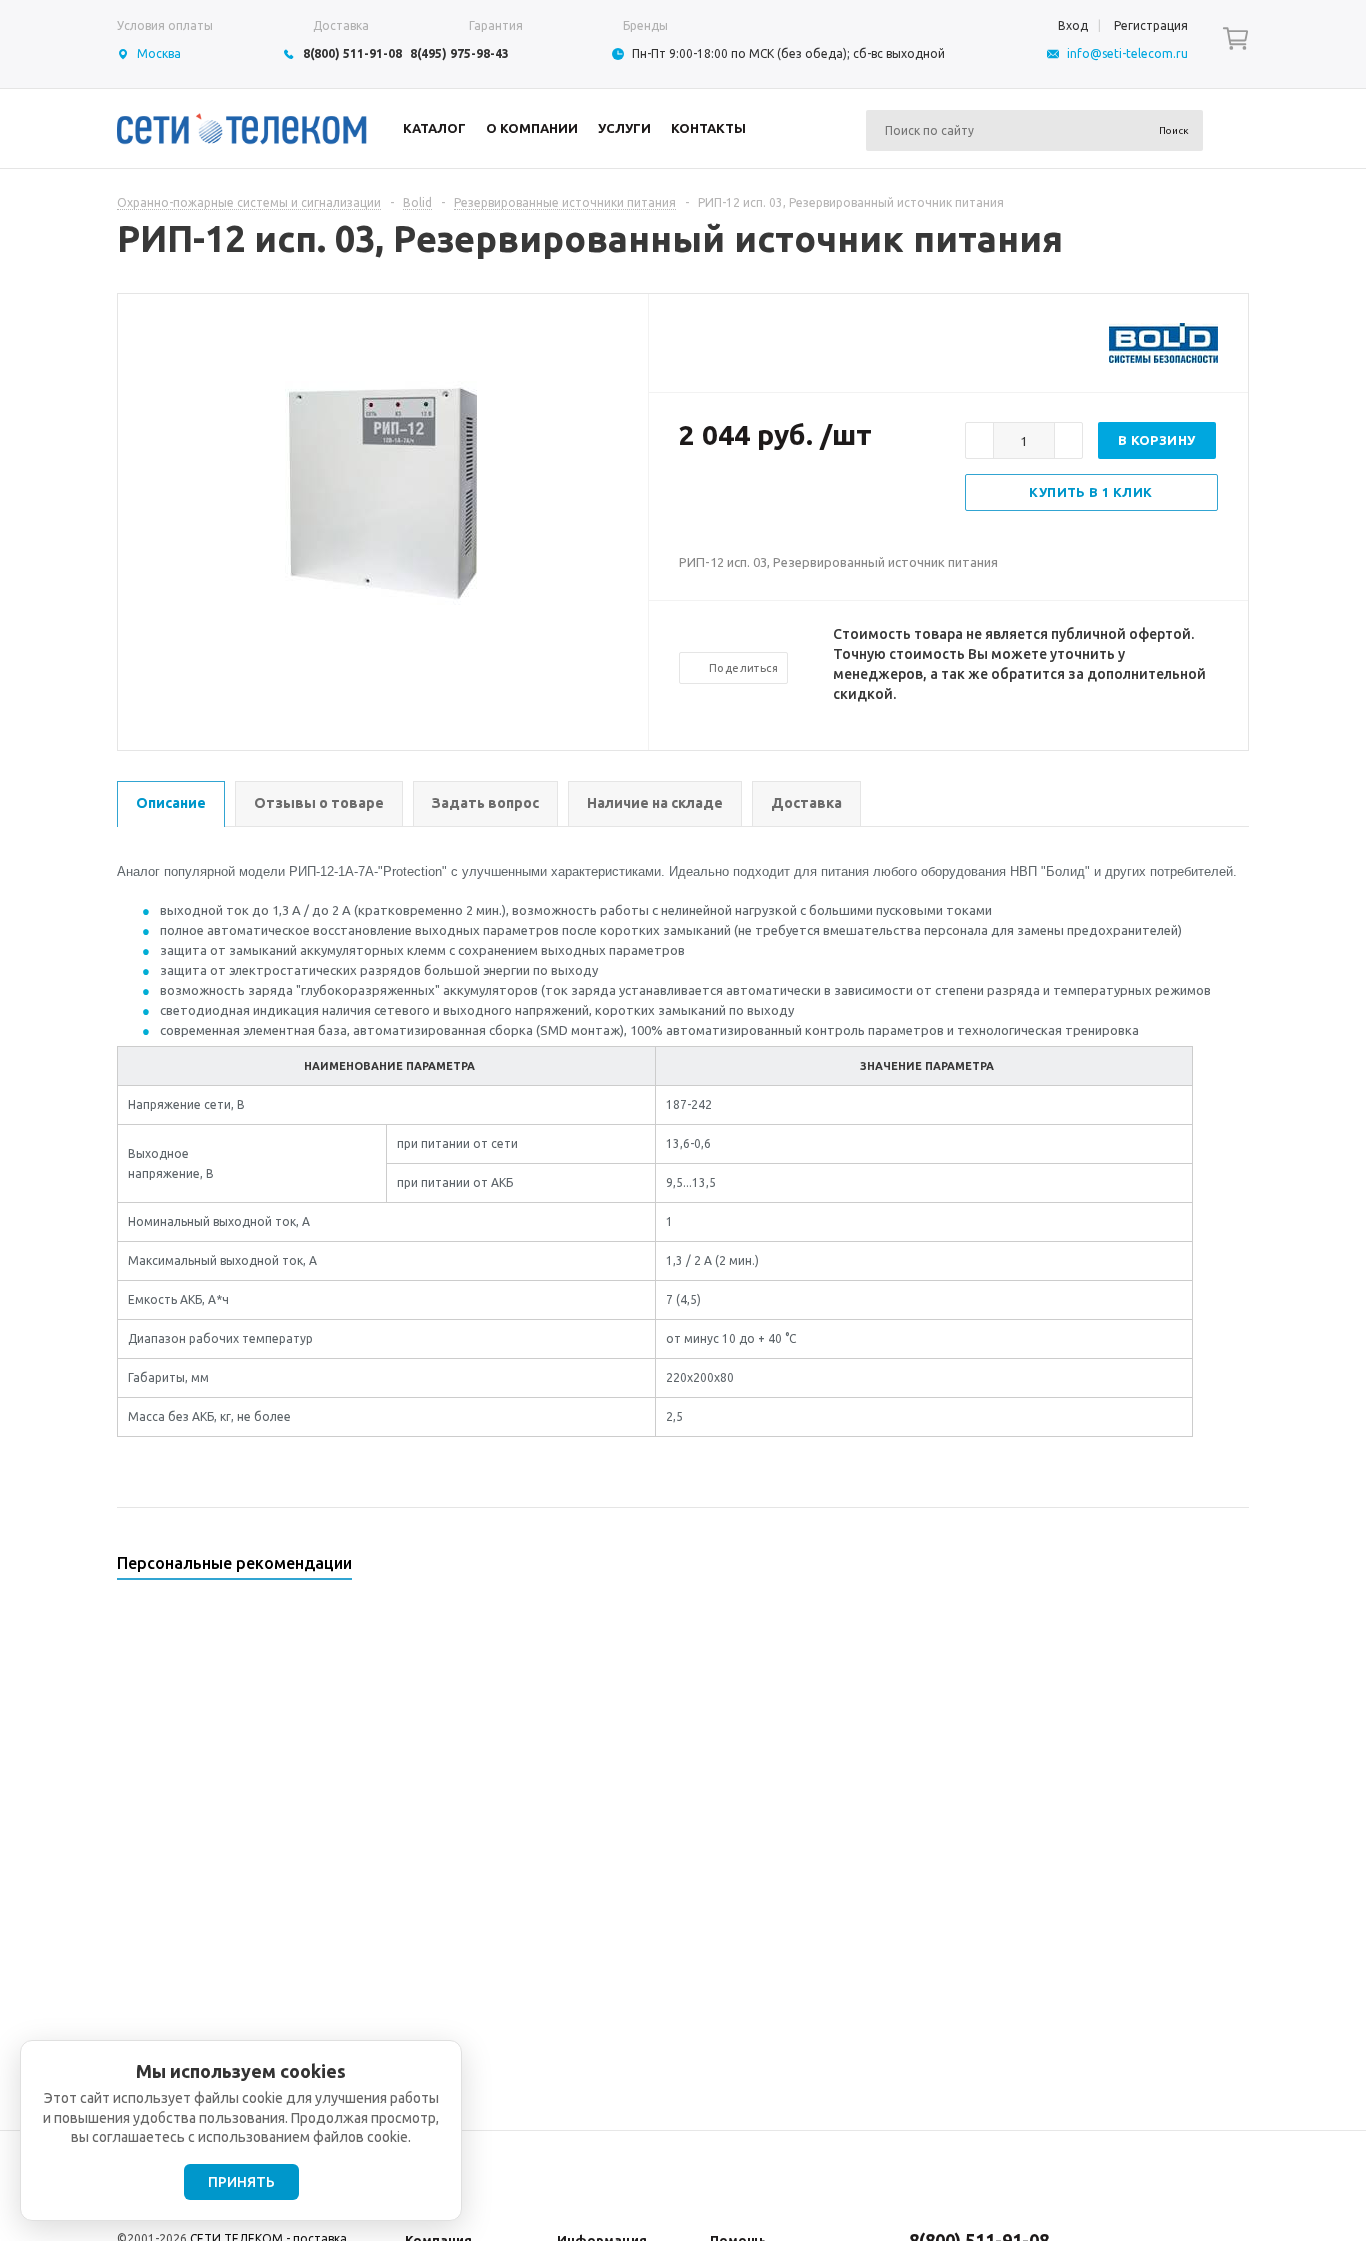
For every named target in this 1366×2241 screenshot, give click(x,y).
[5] (769, 500)
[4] (749, 500)
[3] (729, 500)
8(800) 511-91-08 (352, 53)
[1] (689, 500)
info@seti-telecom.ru (1127, 53)
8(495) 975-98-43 (459, 53)
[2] (709, 500)
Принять (241, 2182)
